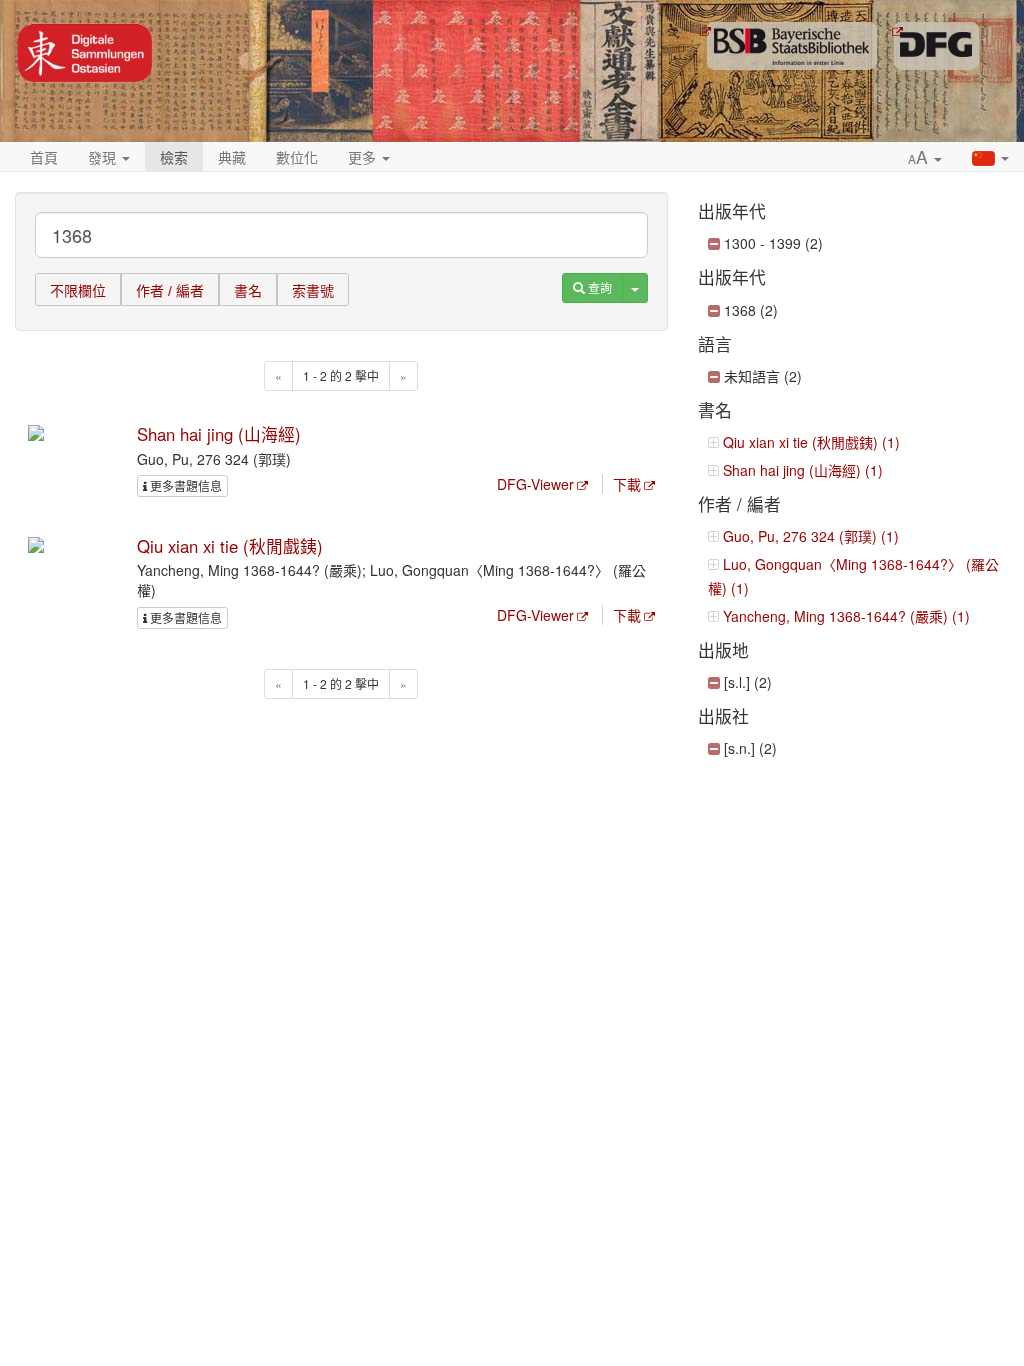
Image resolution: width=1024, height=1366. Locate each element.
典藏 (232, 157)
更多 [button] (364, 157)
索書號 (313, 291)
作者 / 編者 (170, 291)
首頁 (44, 157)
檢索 (174, 157)
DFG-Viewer (535, 484)
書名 (248, 291)
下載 (627, 484)
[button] (925, 158)
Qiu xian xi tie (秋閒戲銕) (230, 546)
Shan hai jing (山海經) (219, 434)
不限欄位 (78, 291)
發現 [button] (104, 157)
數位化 (297, 157)
